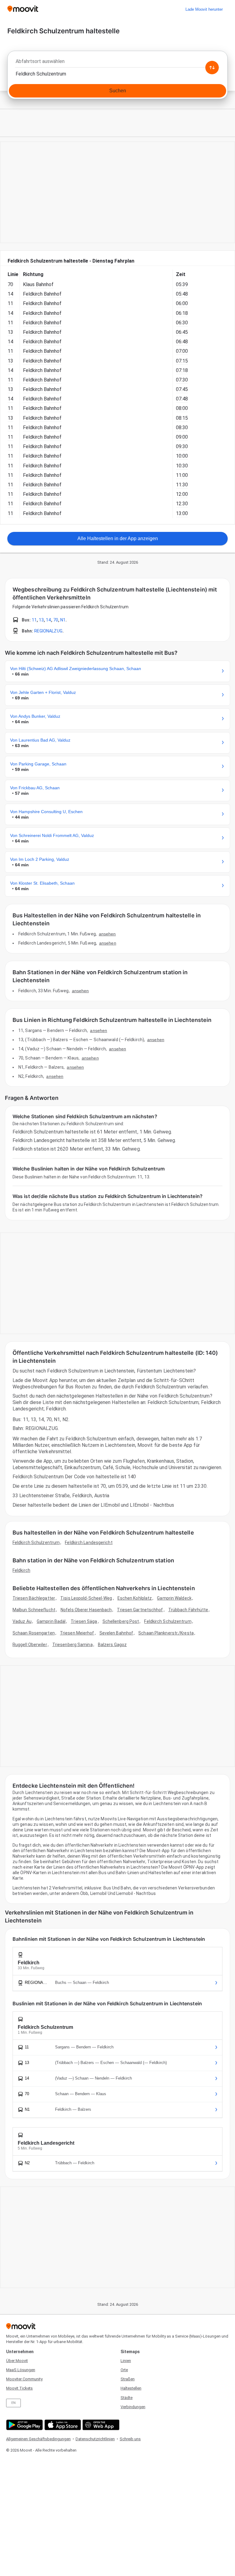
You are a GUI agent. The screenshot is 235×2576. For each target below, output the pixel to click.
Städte (127, 2398)
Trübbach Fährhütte (188, 1610)
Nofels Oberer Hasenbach (86, 1610)
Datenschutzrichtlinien (95, 2439)
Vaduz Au (22, 1621)
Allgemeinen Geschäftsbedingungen (38, 2439)
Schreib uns (130, 2439)
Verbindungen (133, 2407)
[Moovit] (23, 9)
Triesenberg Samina (73, 1645)
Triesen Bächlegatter (34, 1598)
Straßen (128, 2379)
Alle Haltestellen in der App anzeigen (118, 538)
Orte (124, 2370)
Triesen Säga (84, 1621)
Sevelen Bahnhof (116, 1633)
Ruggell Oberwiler (30, 1645)
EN (13, 2403)
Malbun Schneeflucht (34, 1610)
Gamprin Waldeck (174, 1598)
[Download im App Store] (62, 2425)
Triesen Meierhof (77, 1633)
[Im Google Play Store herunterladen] (24, 2425)
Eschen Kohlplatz (135, 1598)
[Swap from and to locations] (212, 68)
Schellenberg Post (121, 1621)
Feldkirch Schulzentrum (36, 1542)
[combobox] (117, 63)
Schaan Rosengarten (34, 1633)
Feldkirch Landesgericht (89, 1542)
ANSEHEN (107, 934)
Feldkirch (21, 1570)
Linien (126, 2361)
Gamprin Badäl (51, 1621)
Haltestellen (131, 2388)
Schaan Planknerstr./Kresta (166, 1633)
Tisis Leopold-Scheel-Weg (86, 1598)
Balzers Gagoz (112, 1645)
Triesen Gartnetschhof (140, 1610)
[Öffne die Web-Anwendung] (100, 2425)
